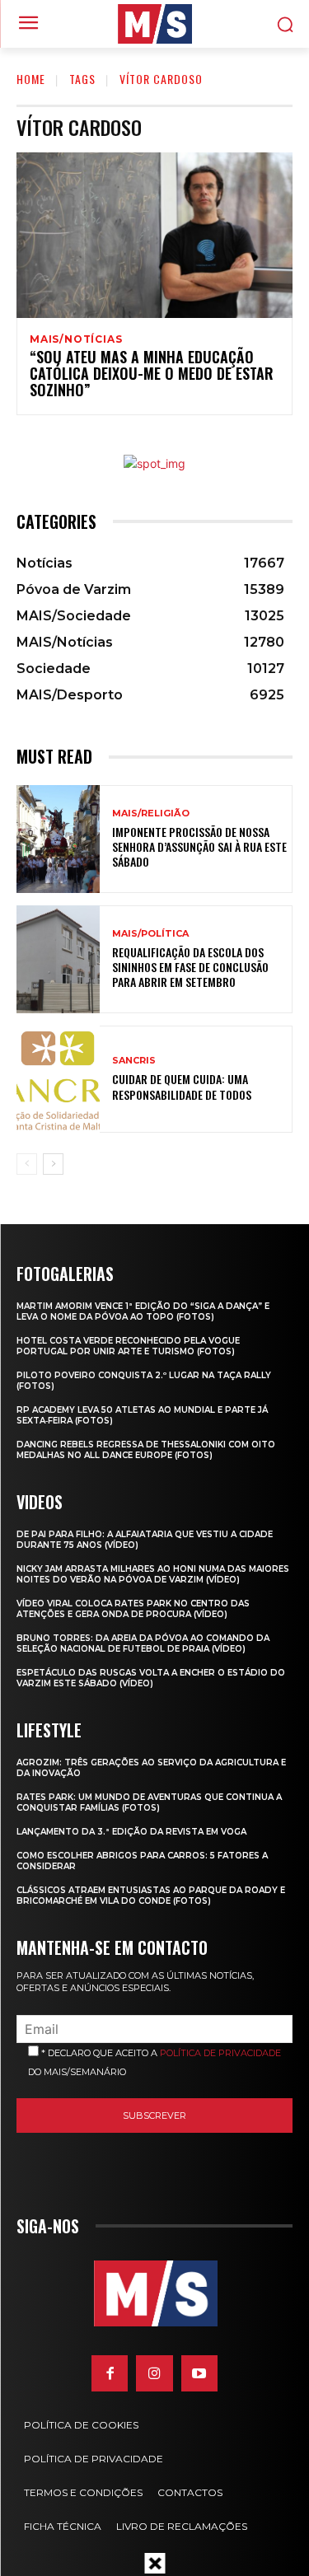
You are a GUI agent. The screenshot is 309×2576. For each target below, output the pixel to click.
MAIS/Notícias (76, 339)
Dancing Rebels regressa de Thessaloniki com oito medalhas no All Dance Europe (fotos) (146, 1450)
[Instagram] (154, 2373)
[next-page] (53, 1164)
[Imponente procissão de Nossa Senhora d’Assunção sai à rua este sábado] (58, 839)
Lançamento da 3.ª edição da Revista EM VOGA (131, 1832)
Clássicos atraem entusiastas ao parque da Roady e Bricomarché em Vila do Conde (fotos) (151, 1896)
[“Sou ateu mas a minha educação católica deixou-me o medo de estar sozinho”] (154, 235)
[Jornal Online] (154, 24)
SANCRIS (134, 1061)
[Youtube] (199, 2373)
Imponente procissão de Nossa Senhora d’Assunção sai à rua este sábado (199, 846)
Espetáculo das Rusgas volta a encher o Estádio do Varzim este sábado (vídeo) (151, 1678)
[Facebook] (110, 2373)
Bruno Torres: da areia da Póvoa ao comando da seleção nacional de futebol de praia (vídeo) (143, 1643)
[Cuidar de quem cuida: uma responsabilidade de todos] (58, 1080)
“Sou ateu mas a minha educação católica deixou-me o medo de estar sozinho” (152, 373)
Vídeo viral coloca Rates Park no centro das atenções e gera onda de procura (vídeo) (133, 1609)
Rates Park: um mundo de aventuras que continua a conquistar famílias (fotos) (149, 1802)
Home (31, 79)
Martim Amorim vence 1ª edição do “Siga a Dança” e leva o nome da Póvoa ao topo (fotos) (143, 1311)
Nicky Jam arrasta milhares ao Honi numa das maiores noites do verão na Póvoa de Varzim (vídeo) (153, 1574)
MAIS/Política (150, 934)
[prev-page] (27, 1164)
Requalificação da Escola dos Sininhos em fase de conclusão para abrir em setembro (190, 967)
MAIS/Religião (151, 813)
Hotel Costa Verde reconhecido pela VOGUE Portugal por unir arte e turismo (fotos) (128, 1346)
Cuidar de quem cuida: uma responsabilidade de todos (182, 1086)
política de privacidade (220, 2053)
